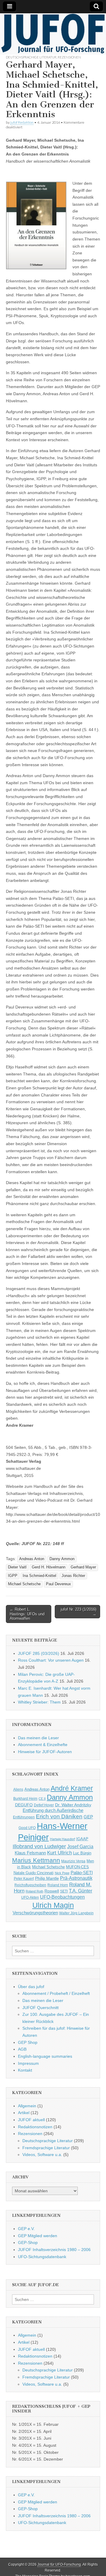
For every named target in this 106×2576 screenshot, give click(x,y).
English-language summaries (45, 2056)
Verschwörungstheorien (35, 1913)
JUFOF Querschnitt (40, 2008)
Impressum (28, 2063)
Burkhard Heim (25, 1798)
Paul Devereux (58, 1584)
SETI (64, 1891)
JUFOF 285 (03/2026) (39, 1653)
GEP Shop (28, 2042)
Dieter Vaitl (17, 1567)
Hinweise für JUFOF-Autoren (45, 1752)
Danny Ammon (62, 1559)
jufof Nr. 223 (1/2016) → (78, 1612)
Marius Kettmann (36, 1860)
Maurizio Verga (73, 1861)
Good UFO (27, 1828)
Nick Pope (62, 1873)
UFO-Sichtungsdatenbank (42, 2257)
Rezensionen (69, 57)
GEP (88, 1817)
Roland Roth (34, 1891)
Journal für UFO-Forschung (59, 2564)
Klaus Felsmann (30, 1853)
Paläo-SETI (82, 1873)
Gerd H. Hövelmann (49, 1567)
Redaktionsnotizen (35, 2127)
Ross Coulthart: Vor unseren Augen (51, 1660)
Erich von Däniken (59, 1816)
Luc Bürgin (82, 1853)
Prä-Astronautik (76, 1878)
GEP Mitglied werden (38, 2236)
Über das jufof (31, 1987)
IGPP (13, 1576)
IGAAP (82, 1839)
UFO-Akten (30, 1897)
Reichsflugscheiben (30, 1885)
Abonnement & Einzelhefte (43, 1745)
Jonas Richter (73, 1576)
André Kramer (72, 1788)
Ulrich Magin (53, 1905)
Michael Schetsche (24, 1584)
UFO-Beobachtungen (62, 1897)
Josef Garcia (80, 1847)
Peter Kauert (24, 1878)
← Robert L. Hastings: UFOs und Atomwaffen (27, 1614)
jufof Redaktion (22, 122)
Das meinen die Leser (38, 1738)
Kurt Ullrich (59, 1853)
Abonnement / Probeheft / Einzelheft (56, 1993)
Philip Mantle (47, 1878)
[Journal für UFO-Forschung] (53, 34)
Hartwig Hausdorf (63, 1839)
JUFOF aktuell (31, 2120)
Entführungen (24, 1817)
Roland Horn (58, 1885)
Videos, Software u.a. (42, 2155)
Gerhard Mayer (83, 1567)
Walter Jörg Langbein (76, 1913)
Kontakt (25, 2070)
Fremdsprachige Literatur (46, 2148)
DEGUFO (24, 1805)
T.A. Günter (81, 1891)
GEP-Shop (28, 2242)
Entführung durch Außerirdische (53, 1810)
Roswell (52, 1891)
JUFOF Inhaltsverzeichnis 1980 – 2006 (54, 2250)
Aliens (18, 1789)
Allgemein (27, 2106)
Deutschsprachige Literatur (31, 57)
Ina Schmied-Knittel (39, 1576)
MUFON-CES (77, 1867)
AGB (22, 2049)
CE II (42, 1799)
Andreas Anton (32, 1559)
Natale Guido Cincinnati (34, 1873)
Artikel (24, 2113)
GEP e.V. (26, 2229)
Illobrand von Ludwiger (39, 1846)
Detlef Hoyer (44, 1805)
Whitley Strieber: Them (39, 1702)
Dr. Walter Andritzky (73, 1805)
